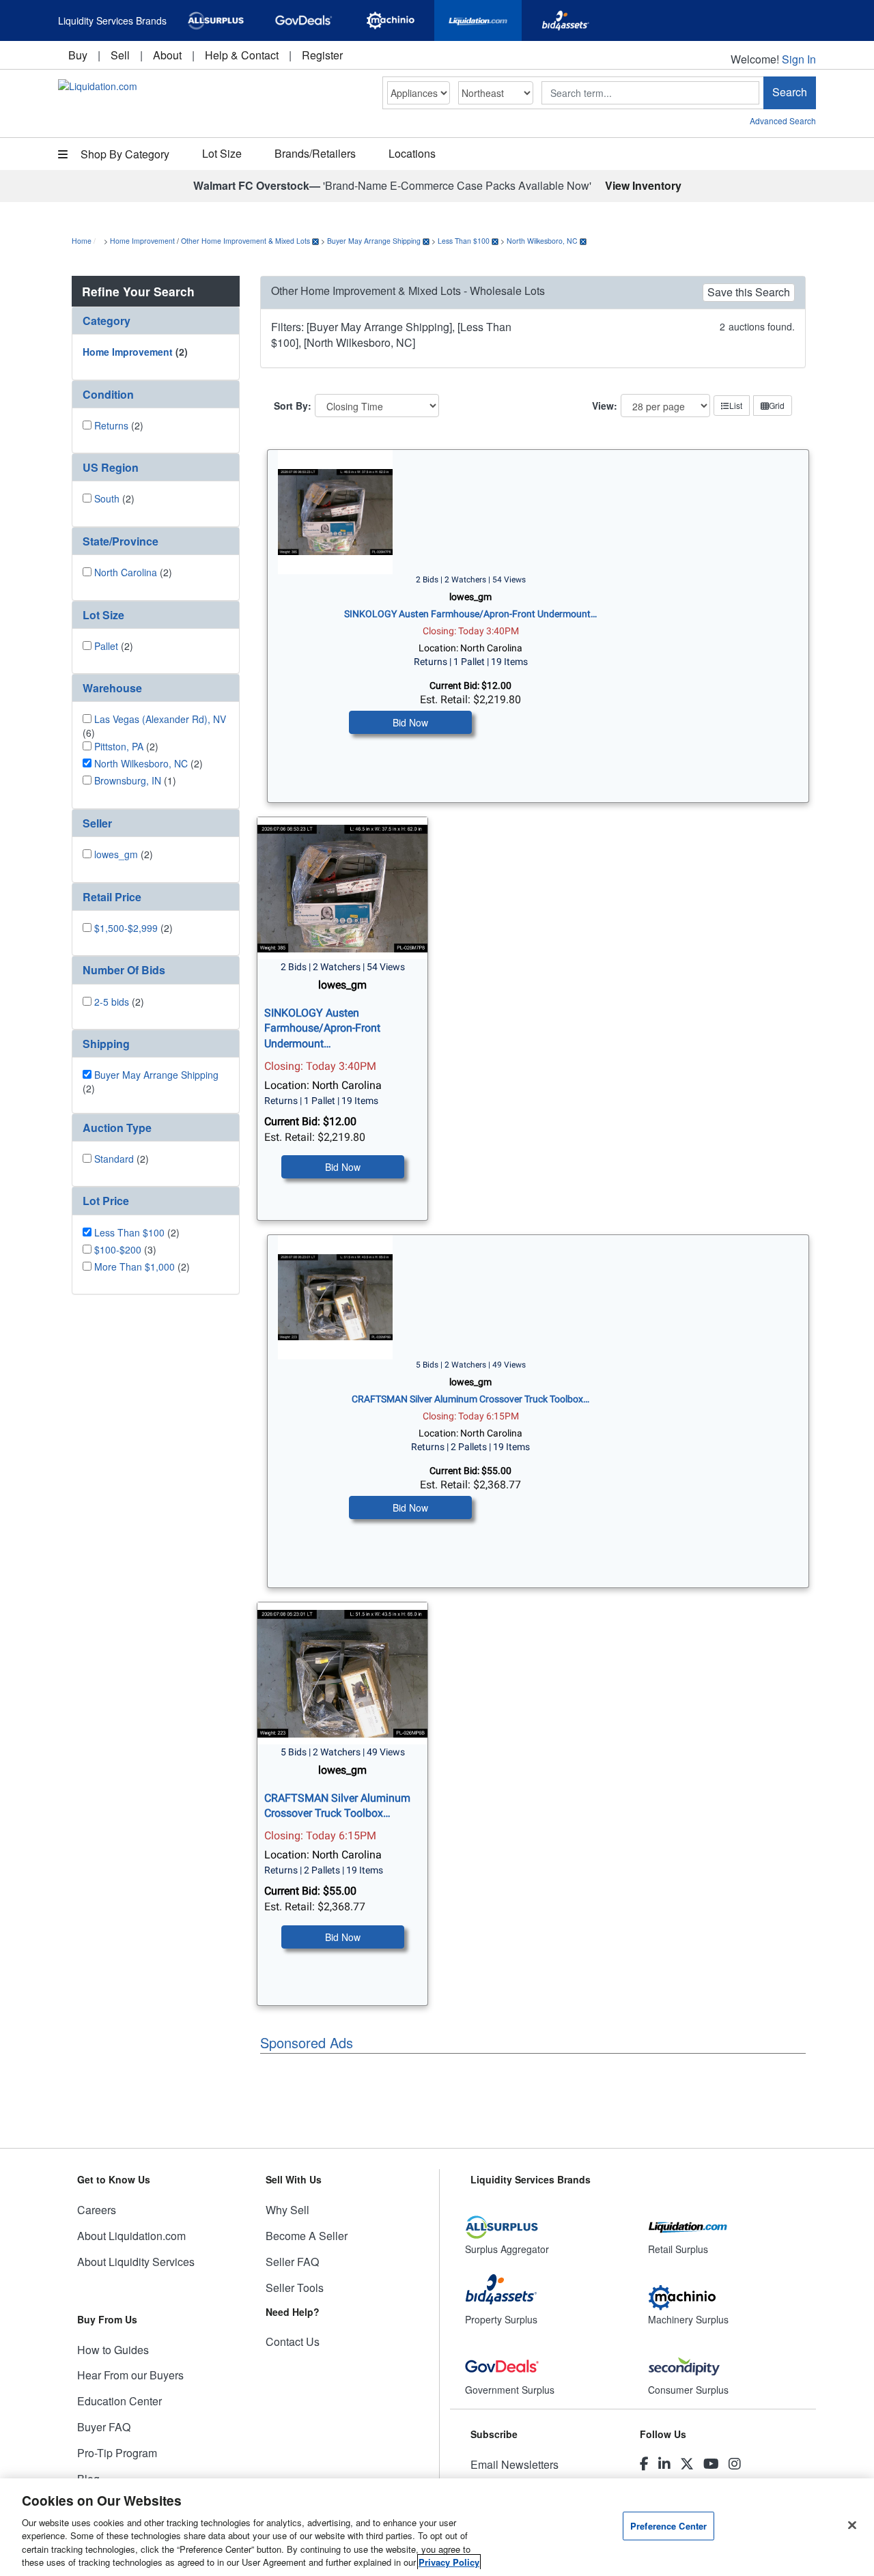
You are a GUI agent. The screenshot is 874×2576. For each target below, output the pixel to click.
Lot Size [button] (222, 153)
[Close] (852, 2525)
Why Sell (287, 2210)
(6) (154, 726)
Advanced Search (783, 121)
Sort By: (293, 406)
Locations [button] (412, 153)
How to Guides (113, 2350)
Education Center (119, 2401)
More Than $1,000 (135, 1266)
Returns (111, 425)
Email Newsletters (514, 2464)
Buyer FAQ (104, 2427)
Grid (777, 405)
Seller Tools (295, 2288)
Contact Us (293, 2341)
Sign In (799, 59)
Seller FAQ (292, 2262)
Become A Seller (307, 2236)
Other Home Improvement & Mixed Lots (245, 241)
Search (790, 92)
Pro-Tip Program (117, 2453)
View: (605, 406)
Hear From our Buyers (130, 2375)
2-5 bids (112, 1002)
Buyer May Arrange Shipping (374, 241)
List (736, 405)
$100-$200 (118, 1249)
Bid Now (410, 722)
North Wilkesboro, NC (542, 241)
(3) (125, 1249)
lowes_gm (116, 854)
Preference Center (668, 2526)
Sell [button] (120, 55)
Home (82, 241)
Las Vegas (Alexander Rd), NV (160, 719)
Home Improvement (142, 241)
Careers (97, 2210)
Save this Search (749, 292)
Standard (114, 1159)
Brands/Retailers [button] (315, 153)
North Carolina (126, 572)
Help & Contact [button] (242, 55)
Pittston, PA (119, 746)
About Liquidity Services (136, 2262)
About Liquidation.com (131, 2236)
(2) (135, 352)
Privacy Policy (449, 2562)
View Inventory (643, 185)
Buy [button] (78, 55)
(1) (135, 780)
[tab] (156, 321)
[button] (156, 321)
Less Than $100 (464, 241)
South (107, 498)
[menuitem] (78, 55)
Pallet (106, 646)
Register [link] (322, 55)
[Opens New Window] (216, 20)
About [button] (167, 55)
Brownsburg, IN (128, 780)
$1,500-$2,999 (126, 928)
